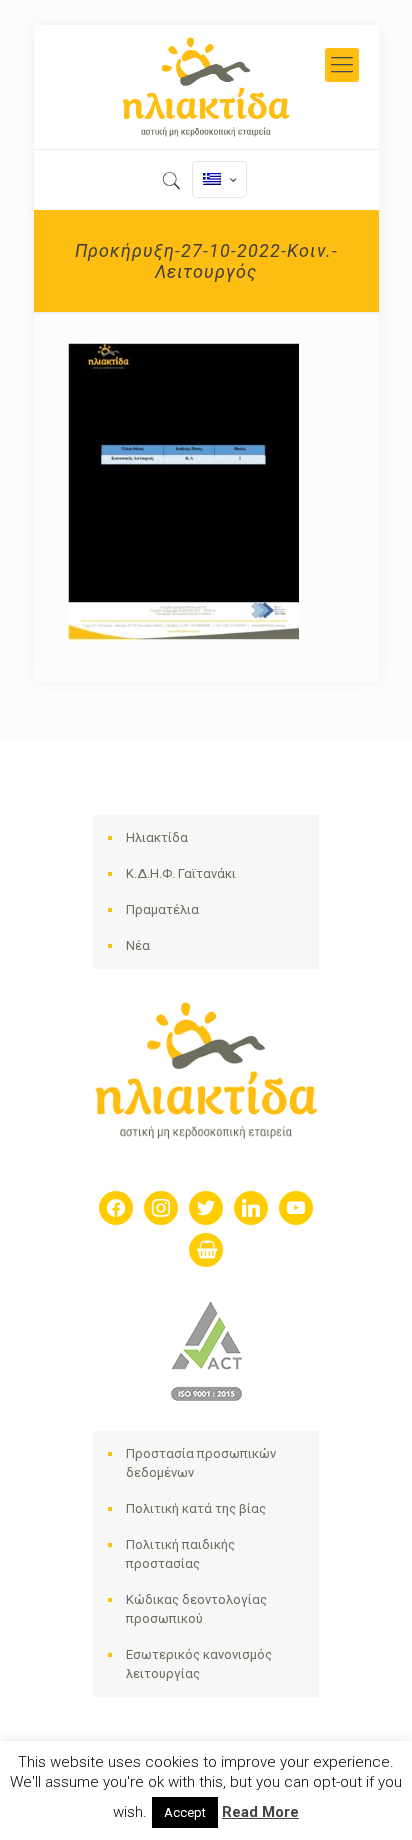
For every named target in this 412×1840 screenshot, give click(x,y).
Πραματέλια (162, 909)
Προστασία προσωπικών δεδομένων (201, 1463)
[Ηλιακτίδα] (206, 87)
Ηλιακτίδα (157, 837)
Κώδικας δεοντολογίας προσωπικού (196, 1609)
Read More (260, 1812)
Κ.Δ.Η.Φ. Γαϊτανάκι (181, 873)
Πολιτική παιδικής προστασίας (180, 1554)
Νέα (138, 945)
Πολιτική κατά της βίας (196, 1508)
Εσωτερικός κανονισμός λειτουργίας (199, 1664)
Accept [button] (185, 1812)
